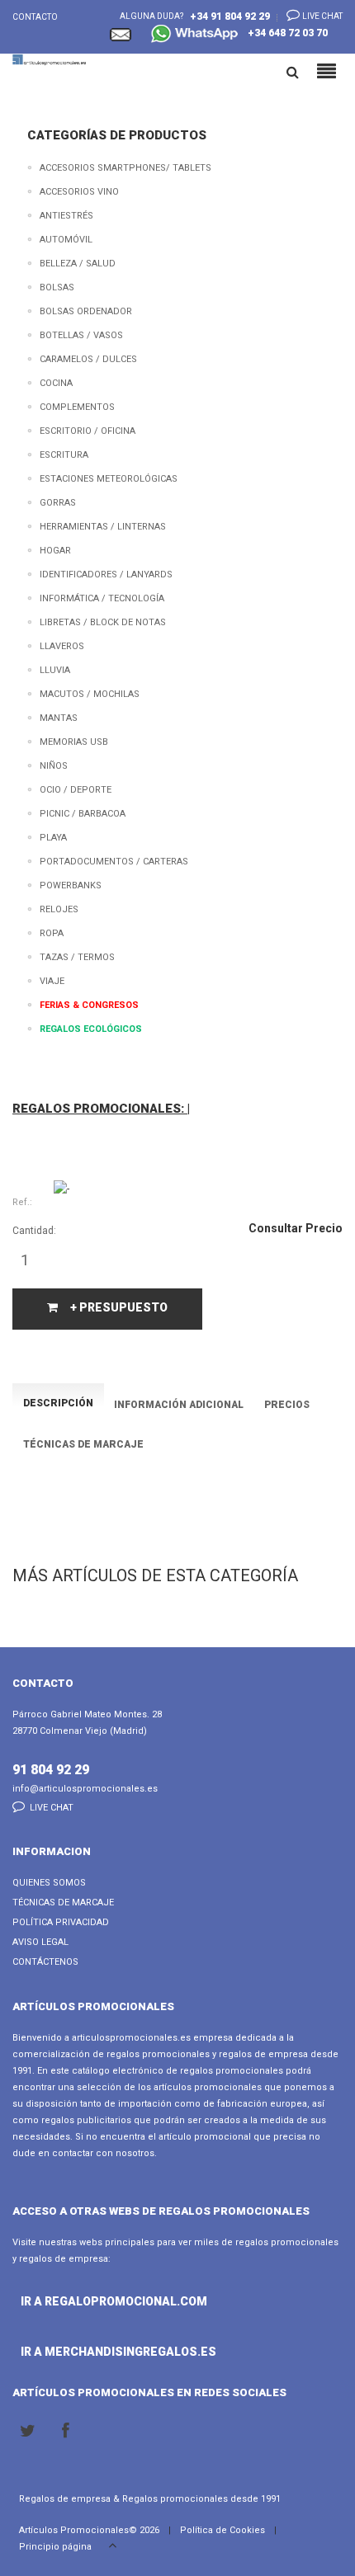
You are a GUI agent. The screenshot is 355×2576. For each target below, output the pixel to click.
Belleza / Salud (78, 264)
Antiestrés (66, 216)
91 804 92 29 (51, 1770)
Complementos (77, 407)
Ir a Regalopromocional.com (68, 2301)
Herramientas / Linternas (103, 527)
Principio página (57, 2547)
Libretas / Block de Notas (103, 622)
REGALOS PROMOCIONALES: (100, 1109)
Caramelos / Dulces (88, 359)
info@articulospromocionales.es (85, 1789)
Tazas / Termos (77, 957)
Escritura (64, 455)
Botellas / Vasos (81, 335)
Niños (54, 766)
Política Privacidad (61, 1922)
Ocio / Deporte (76, 790)
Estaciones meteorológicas (109, 479)
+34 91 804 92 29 (230, 16)
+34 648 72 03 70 (284, 33)
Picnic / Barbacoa (83, 814)
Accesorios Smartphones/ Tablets (125, 168)
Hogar (55, 551)
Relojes (59, 909)
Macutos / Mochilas (90, 694)
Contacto (35, 17)
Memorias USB (74, 742)
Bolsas (57, 287)
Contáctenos (45, 1962)
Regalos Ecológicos (91, 1029)
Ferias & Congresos (89, 1005)
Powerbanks (71, 885)
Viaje (52, 981)
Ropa (52, 933)
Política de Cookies (222, 2530)
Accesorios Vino (79, 192)
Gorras (58, 503)
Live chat (322, 16)
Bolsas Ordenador (86, 311)
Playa (53, 838)
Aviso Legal (40, 1942)
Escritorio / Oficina (88, 431)
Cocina (56, 383)
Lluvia (55, 670)
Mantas (59, 718)
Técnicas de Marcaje (63, 1903)
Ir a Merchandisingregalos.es (68, 2352)
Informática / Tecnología (102, 598)
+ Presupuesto (119, 1307)
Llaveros (62, 646)
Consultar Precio (296, 1228)
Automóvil (66, 240)
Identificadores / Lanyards (106, 575)
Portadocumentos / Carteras (114, 862)
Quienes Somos (49, 1883)
